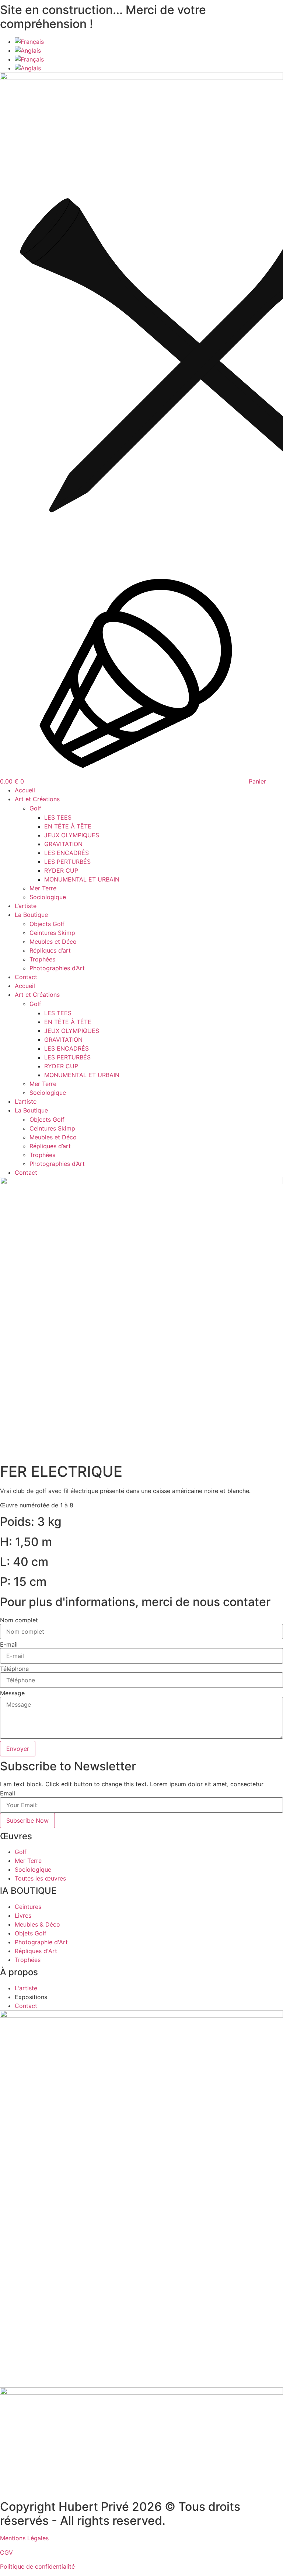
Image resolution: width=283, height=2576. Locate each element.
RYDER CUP (61, 870)
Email (8, 1793)
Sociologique (48, 897)
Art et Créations (37, 799)
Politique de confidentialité (37, 2566)
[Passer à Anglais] (149, 50)
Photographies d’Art (57, 968)
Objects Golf (47, 924)
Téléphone (14, 1669)
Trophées (42, 959)
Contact (26, 977)
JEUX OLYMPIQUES (72, 835)
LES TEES (58, 817)
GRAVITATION (63, 844)
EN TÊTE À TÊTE (68, 826)
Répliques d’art (50, 950)
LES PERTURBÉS (67, 862)
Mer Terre (43, 888)
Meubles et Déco (53, 942)
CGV (6, 2552)
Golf (35, 808)
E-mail (9, 1644)
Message (12, 1693)
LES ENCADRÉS (67, 853)
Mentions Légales (24, 2538)
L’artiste (26, 906)
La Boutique (31, 915)
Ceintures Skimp (52, 933)
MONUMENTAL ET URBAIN (82, 879)
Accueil (25, 790)
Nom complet (19, 1620)
